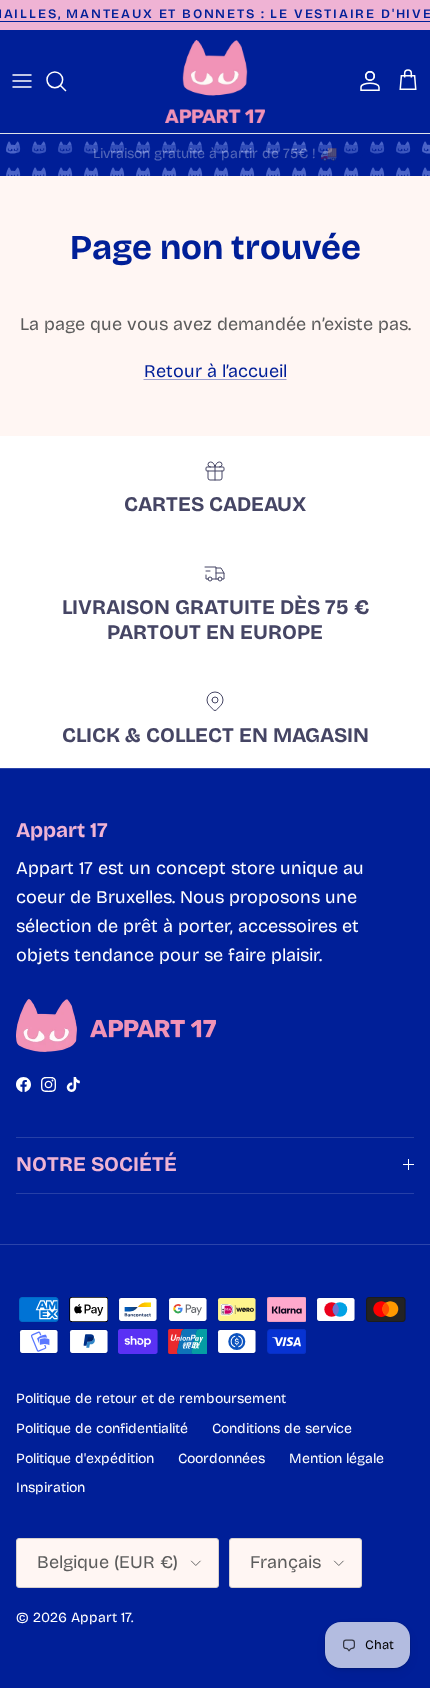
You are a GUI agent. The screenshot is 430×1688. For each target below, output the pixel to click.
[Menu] (22, 81)
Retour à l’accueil (215, 371)
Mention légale (336, 1458)
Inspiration (50, 1487)
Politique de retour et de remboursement (151, 1398)
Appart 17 (101, 1617)
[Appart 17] (215, 81)
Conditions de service (282, 1428)
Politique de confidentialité (102, 1428)
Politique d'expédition (85, 1458)
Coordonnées (221, 1458)
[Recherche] (66, 81)
